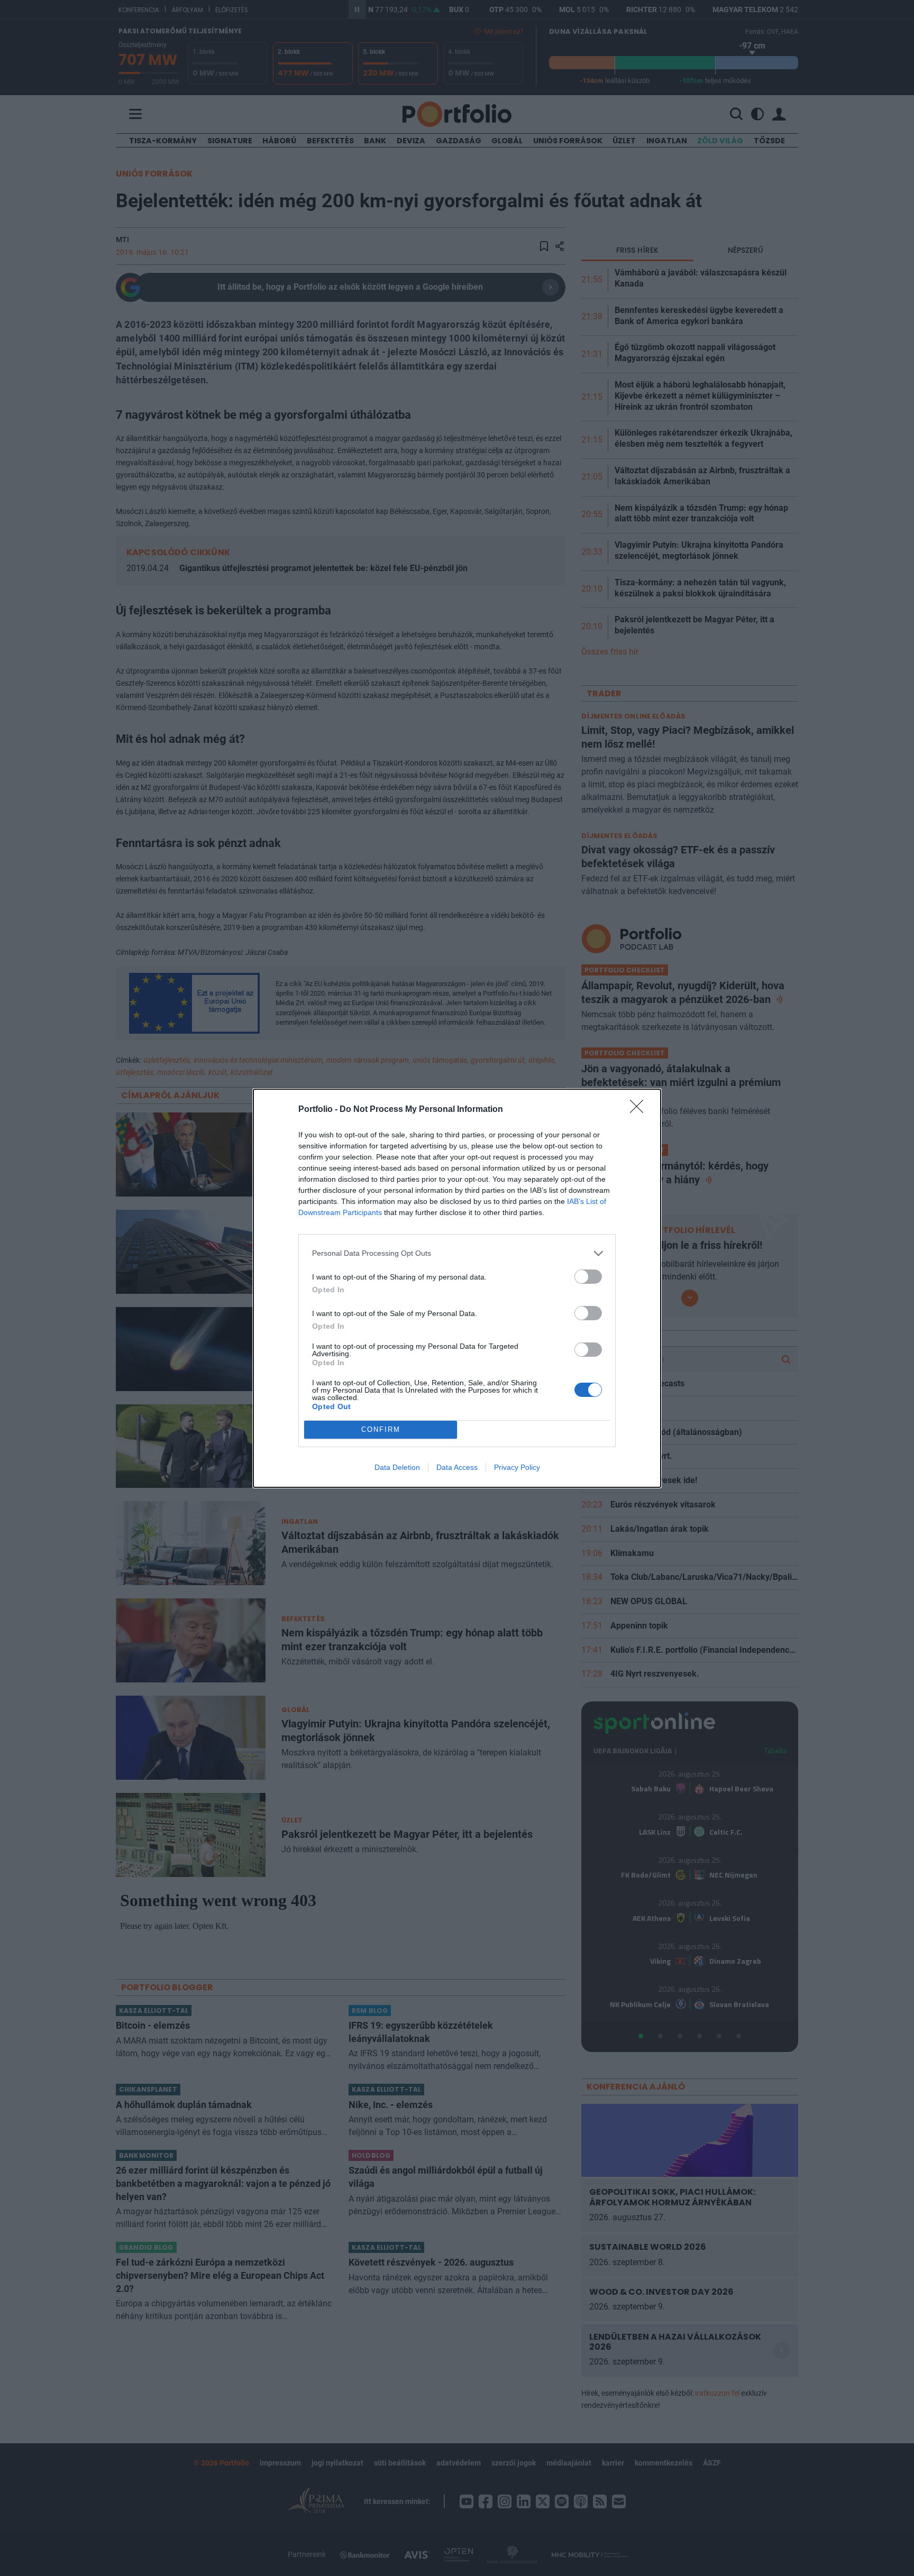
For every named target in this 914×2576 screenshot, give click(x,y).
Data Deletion (397, 1467)
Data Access (457, 1467)
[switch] (588, 1277)
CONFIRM (381, 1429)
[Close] (640, 1110)
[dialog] (457, 1288)
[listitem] (457, 1253)
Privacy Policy (517, 1467)
